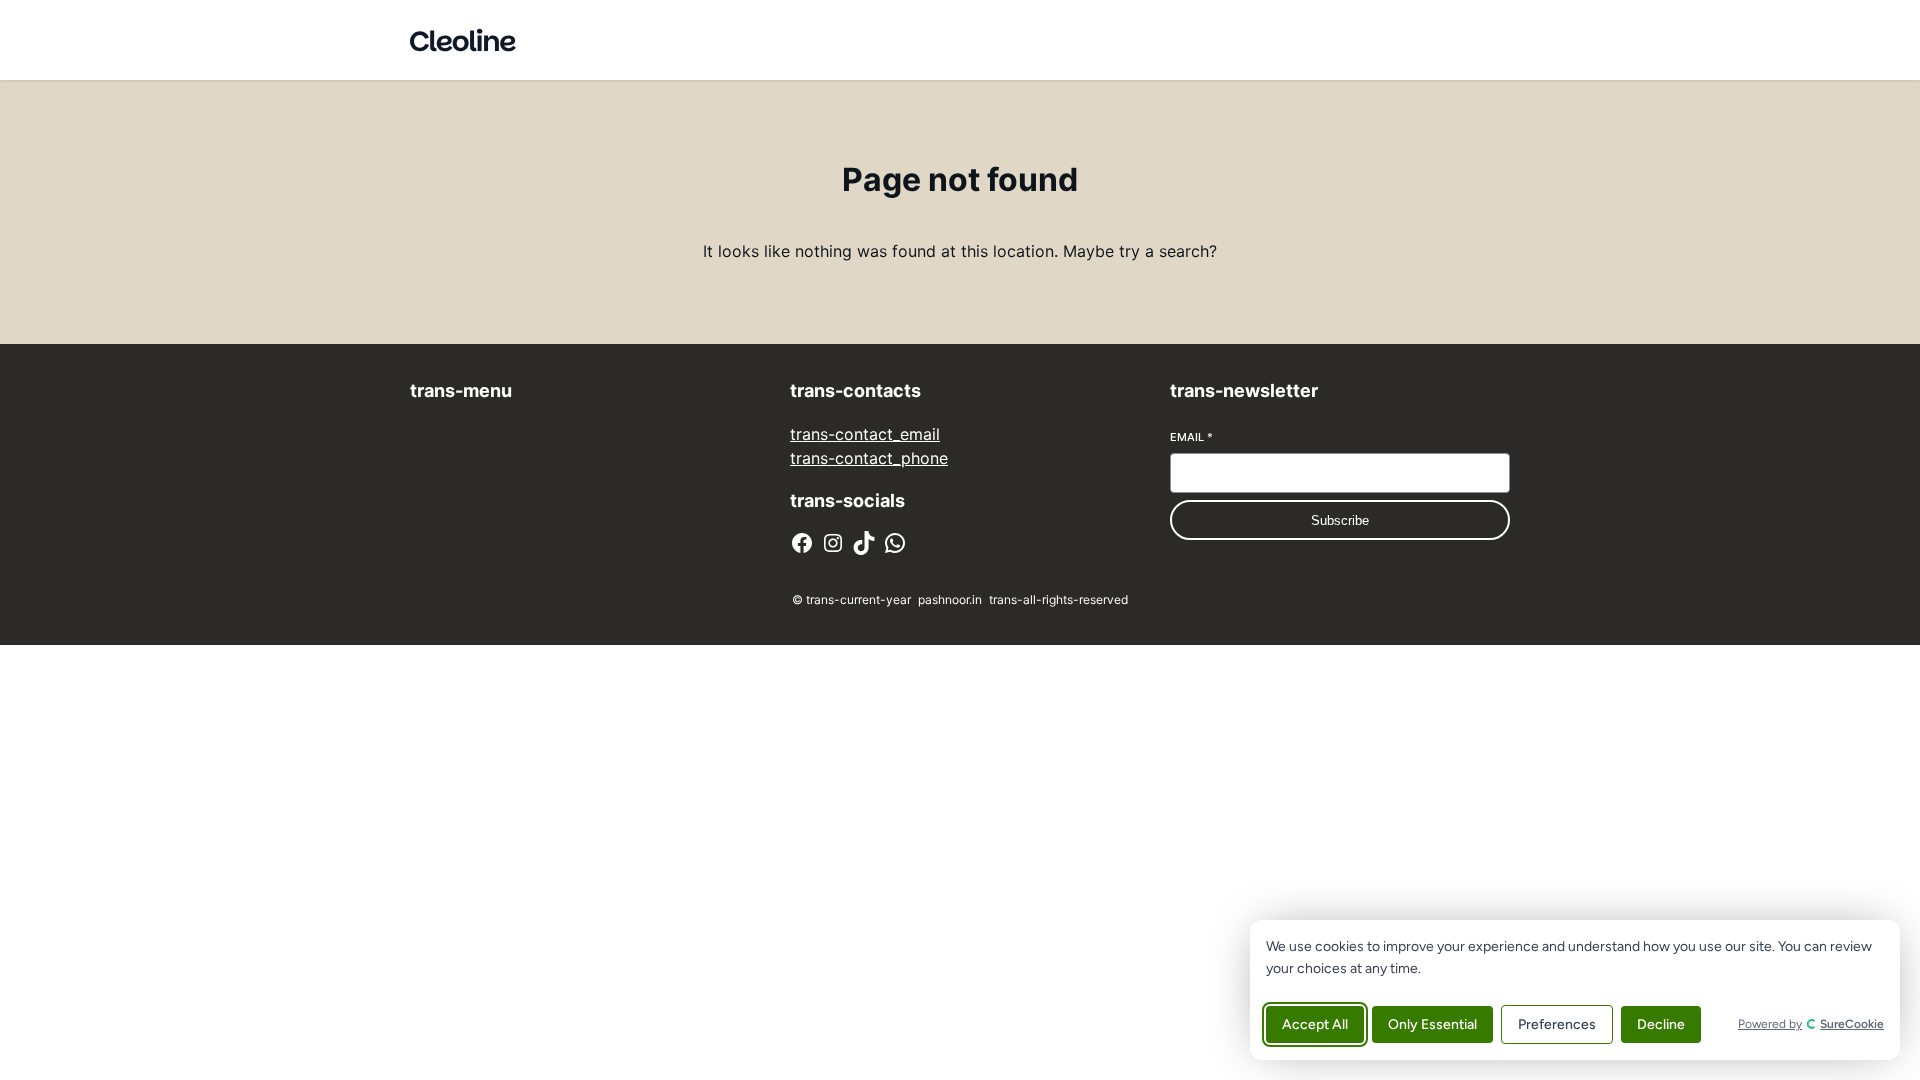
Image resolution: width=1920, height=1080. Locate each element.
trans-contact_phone (869, 458)
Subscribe (1340, 520)
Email (1191, 437)
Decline (1661, 1024)
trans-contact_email (865, 434)
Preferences (1557, 1024)
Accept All (1315, 1024)
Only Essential (1432, 1024)
